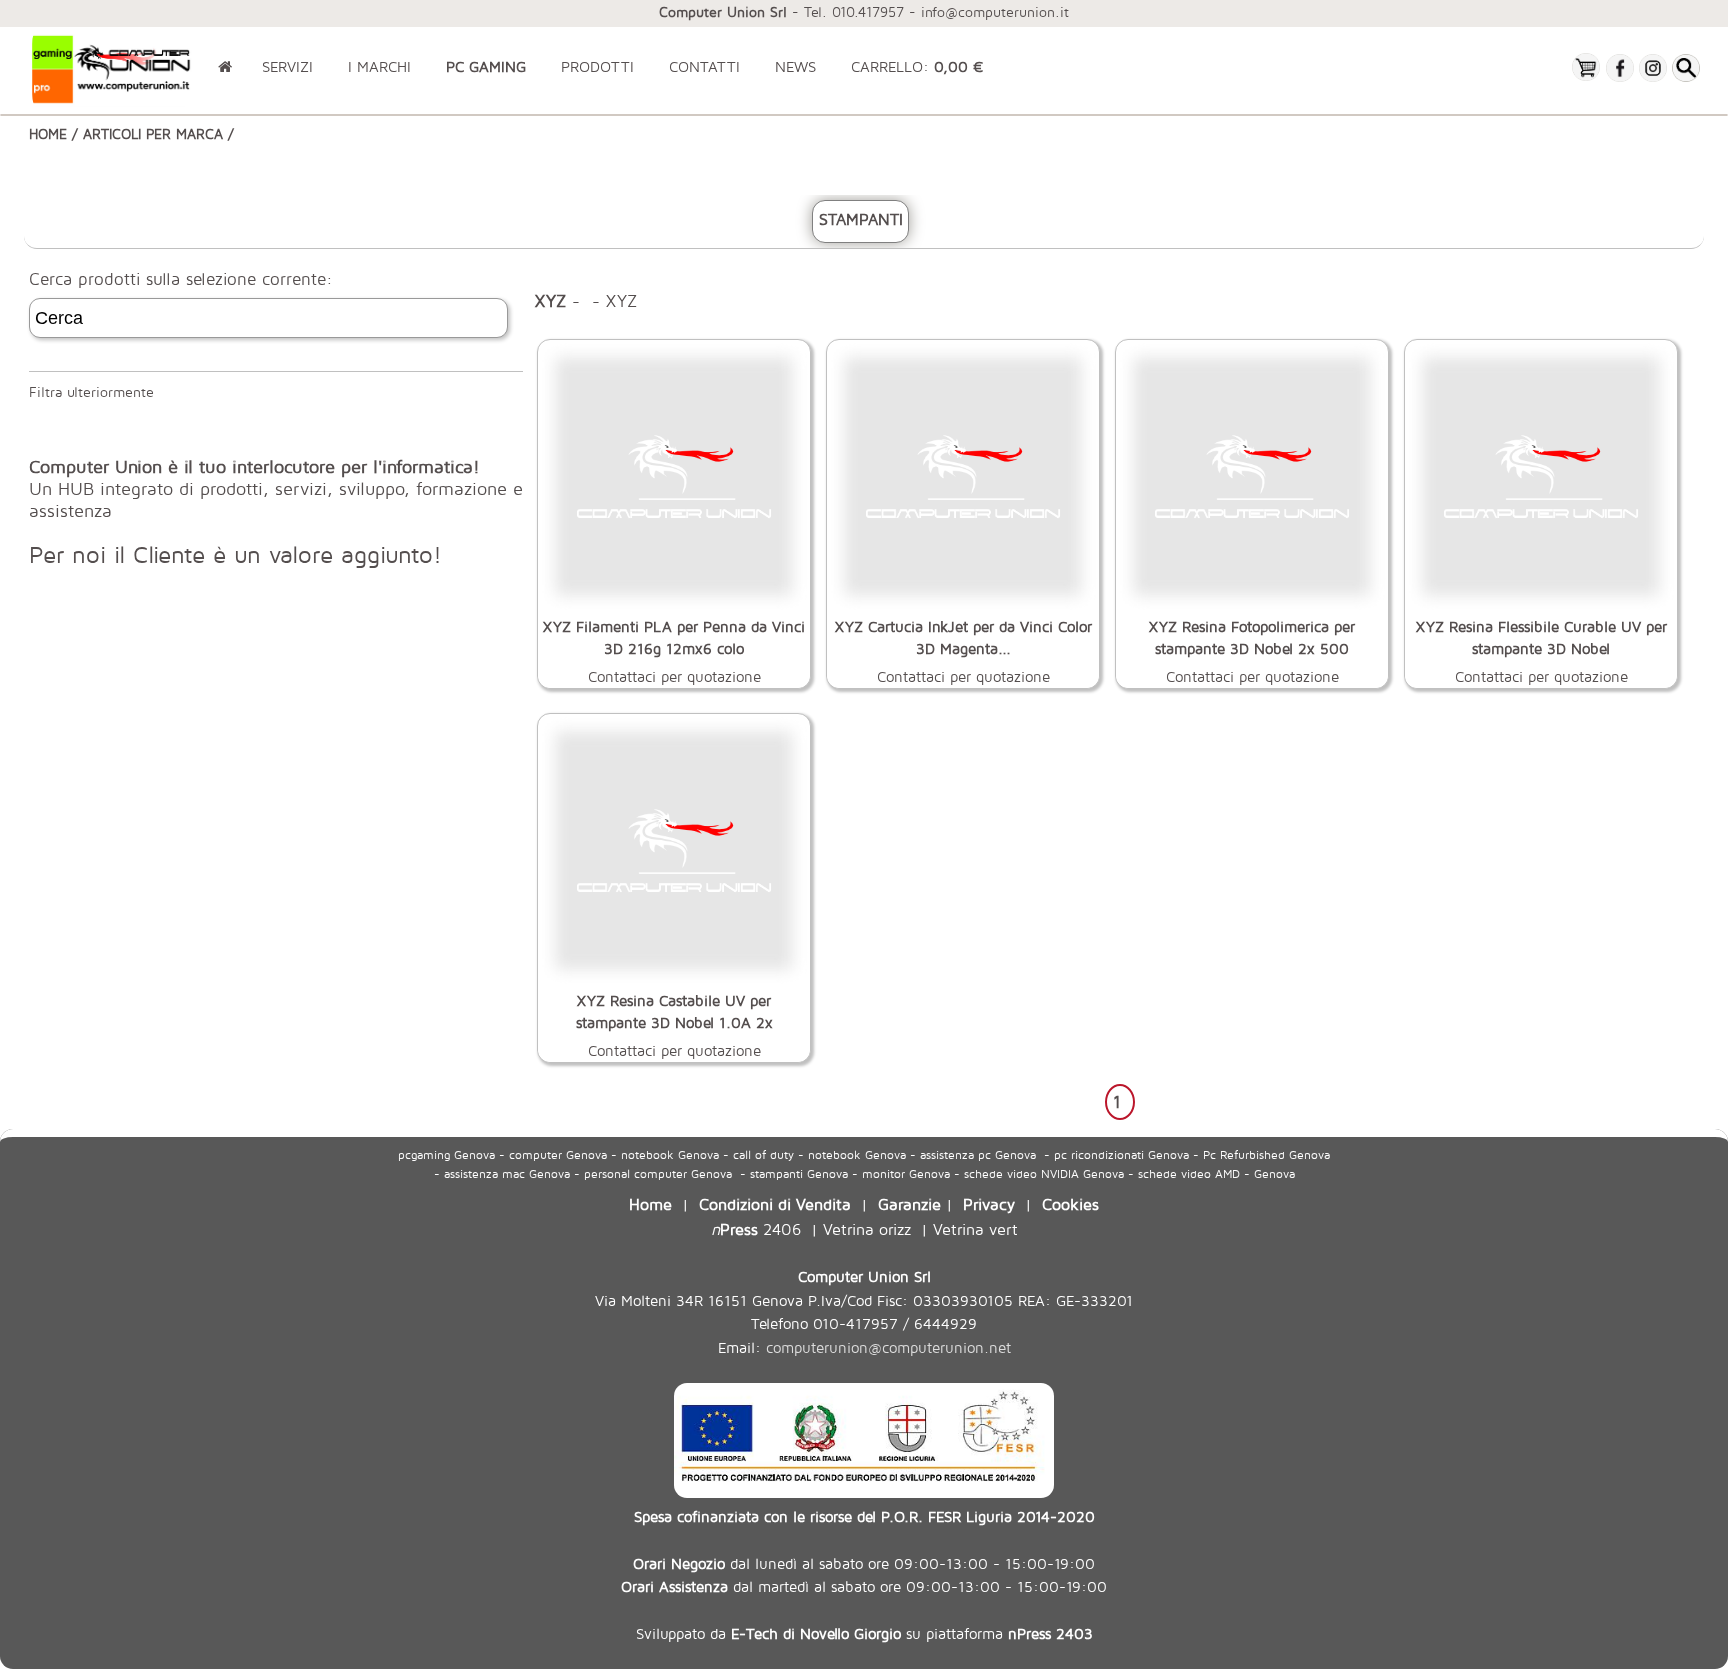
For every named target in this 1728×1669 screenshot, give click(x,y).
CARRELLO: (917, 66)
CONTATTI (704, 66)
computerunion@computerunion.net (888, 1347)
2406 (756, 1228)
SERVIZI (287, 66)
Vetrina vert (975, 1228)
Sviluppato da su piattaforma (864, 1633)
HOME (48, 133)
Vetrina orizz (867, 1228)
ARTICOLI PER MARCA (153, 133)
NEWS (795, 66)
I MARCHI (379, 66)
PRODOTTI (597, 66)
